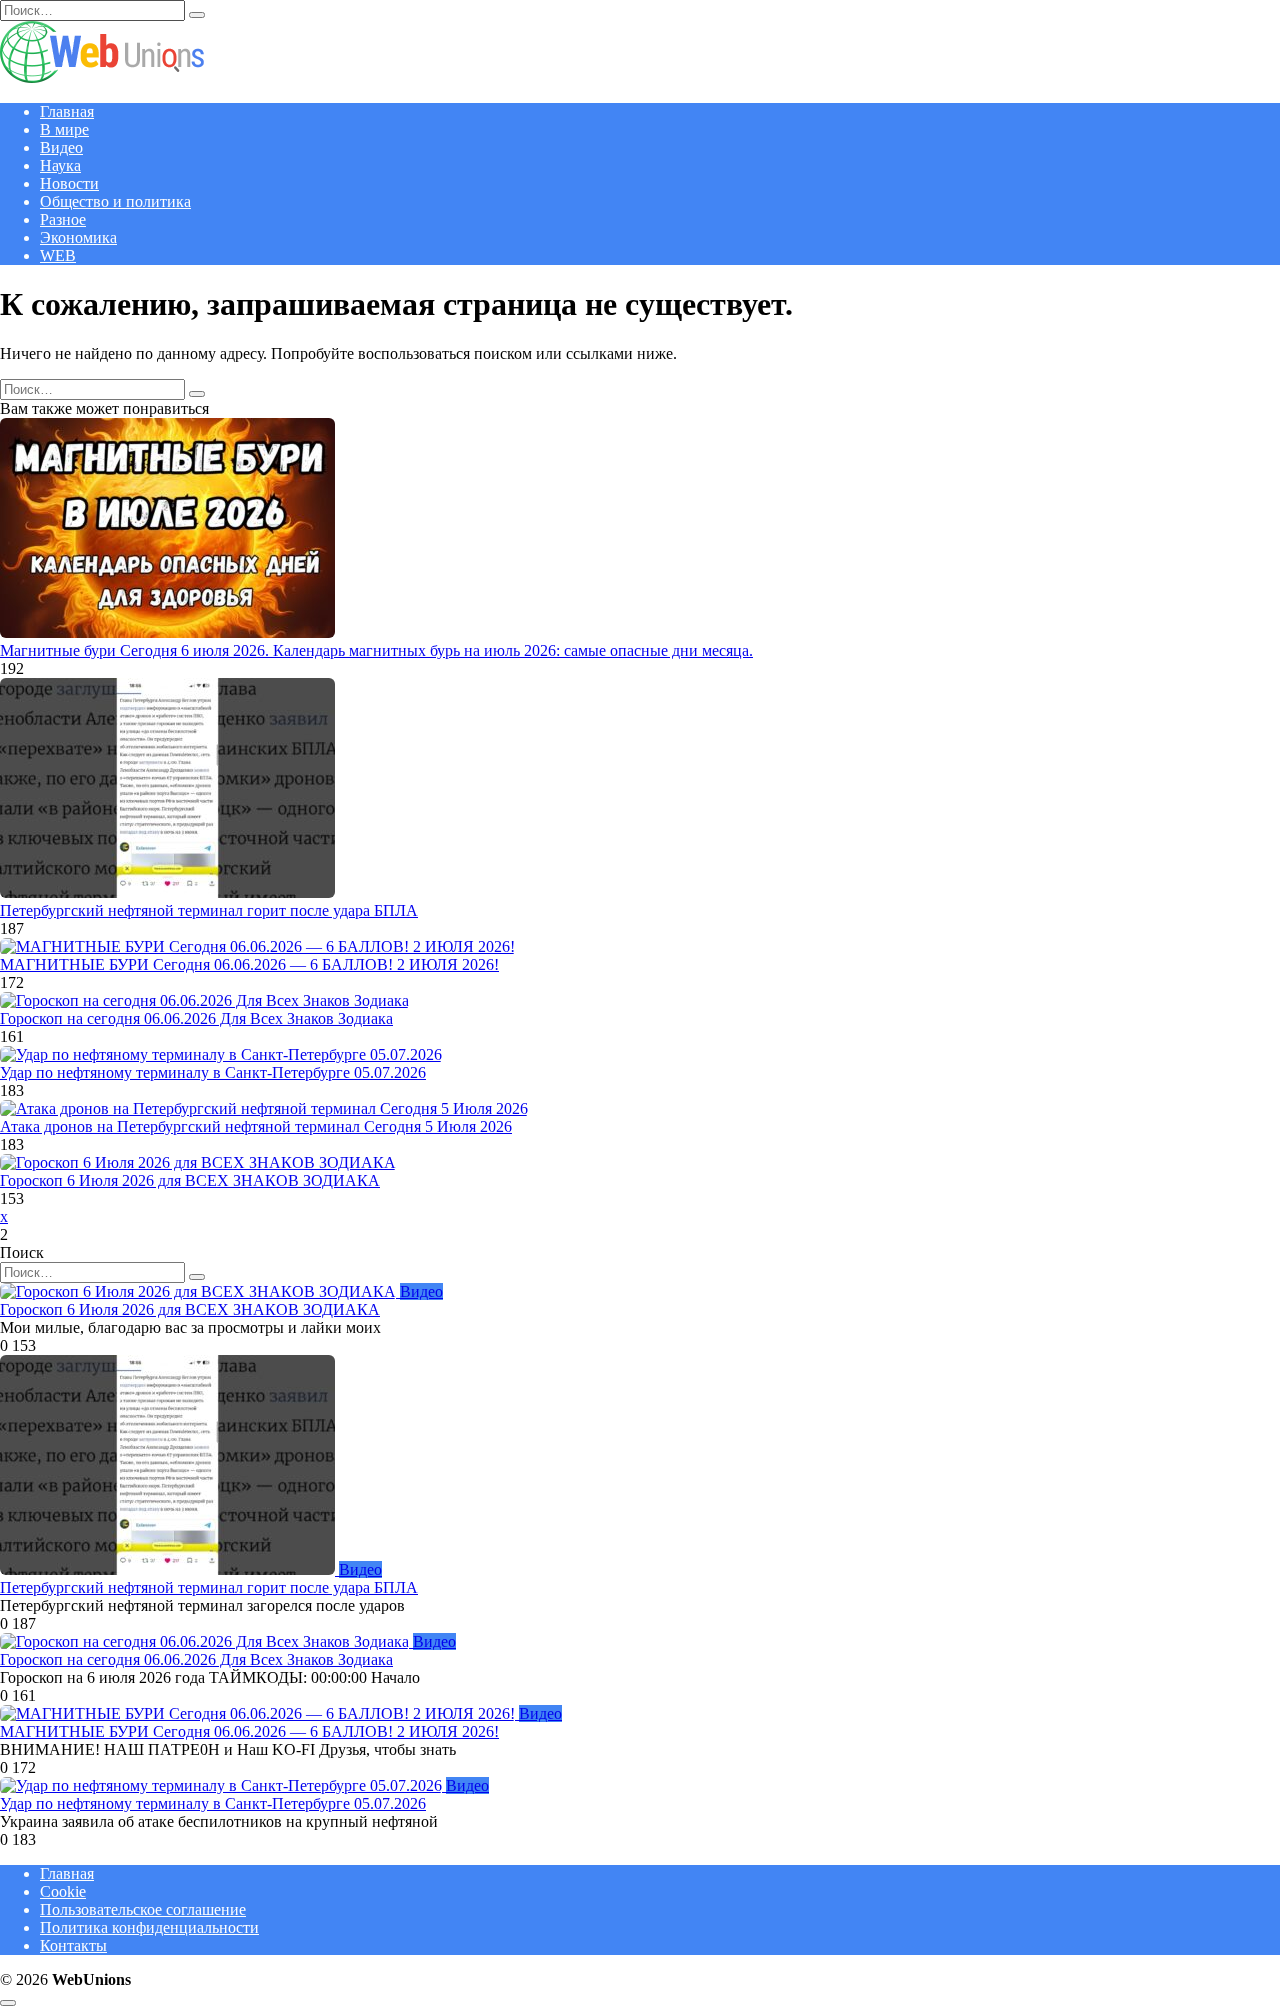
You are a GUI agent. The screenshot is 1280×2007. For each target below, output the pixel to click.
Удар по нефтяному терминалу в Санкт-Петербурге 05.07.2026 (213, 1072)
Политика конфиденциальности (149, 1927)
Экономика (78, 237)
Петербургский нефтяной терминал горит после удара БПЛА (209, 910)
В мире (64, 129)
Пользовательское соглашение (143, 1909)
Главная (67, 111)
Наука (60, 165)
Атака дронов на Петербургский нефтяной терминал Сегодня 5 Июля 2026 (256, 1126)
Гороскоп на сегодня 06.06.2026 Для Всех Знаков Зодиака (196, 1018)
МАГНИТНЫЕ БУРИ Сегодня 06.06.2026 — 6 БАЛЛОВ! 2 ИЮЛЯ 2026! (249, 964)
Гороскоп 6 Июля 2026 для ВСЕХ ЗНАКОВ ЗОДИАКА (190, 1180)
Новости (69, 183)
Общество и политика (115, 201)
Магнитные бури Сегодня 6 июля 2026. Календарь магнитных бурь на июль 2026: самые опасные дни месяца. (376, 650)
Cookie (63, 1891)
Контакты (73, 1945)
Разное (63, 219)
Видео (61, 147)
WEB (58, 255)
